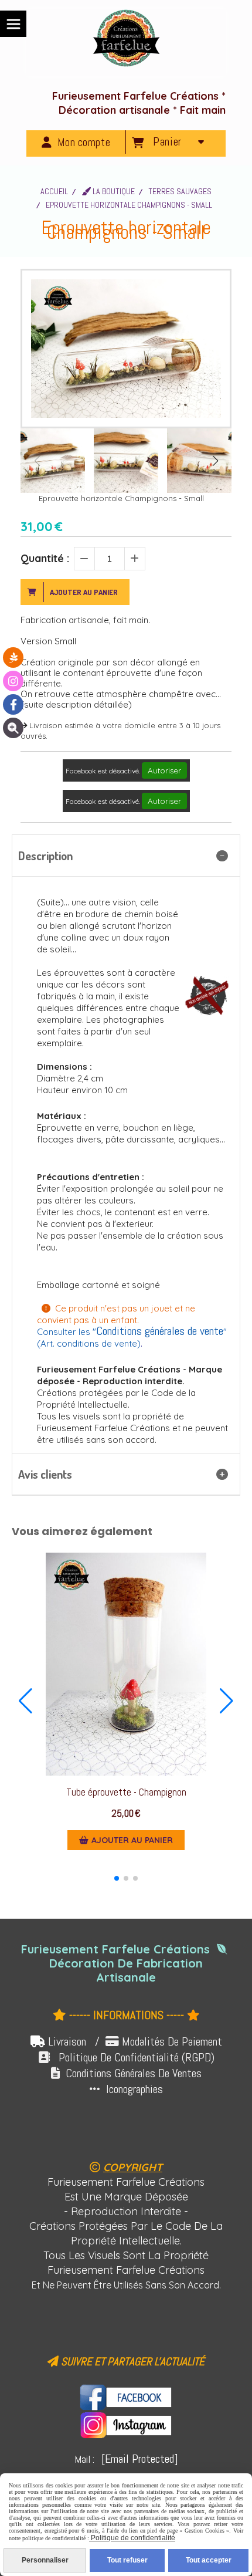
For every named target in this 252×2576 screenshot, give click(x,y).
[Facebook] (13, 704)
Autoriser (164, 770)
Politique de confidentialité (132, 2538)
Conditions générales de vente (160, 1331)
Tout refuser (127, 2560)
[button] (215, 461)
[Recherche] (13, 728)
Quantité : (45, 558)
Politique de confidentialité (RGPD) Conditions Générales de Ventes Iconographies (126, 2073)
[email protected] (140, 2459)
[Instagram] (13, 681)
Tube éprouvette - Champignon (126, 1792)
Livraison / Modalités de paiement (135, 2041)
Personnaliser (45, 2560)
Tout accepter (209, 2560)
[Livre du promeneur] (13, 657)
